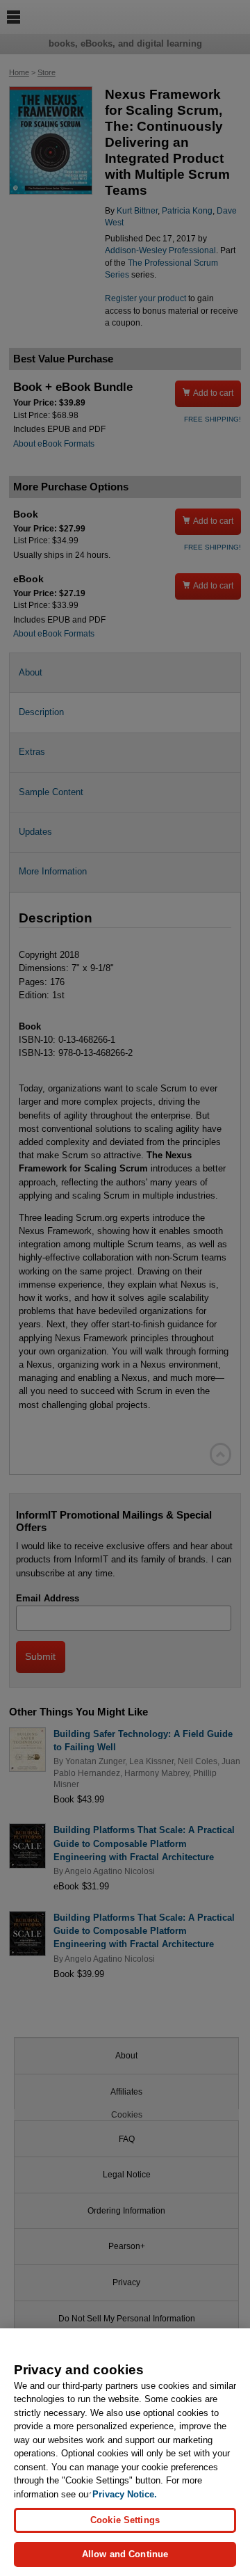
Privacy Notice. (125, 2494)
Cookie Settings (125, 2520)
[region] (125, 2452)
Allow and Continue (125, 2554)
